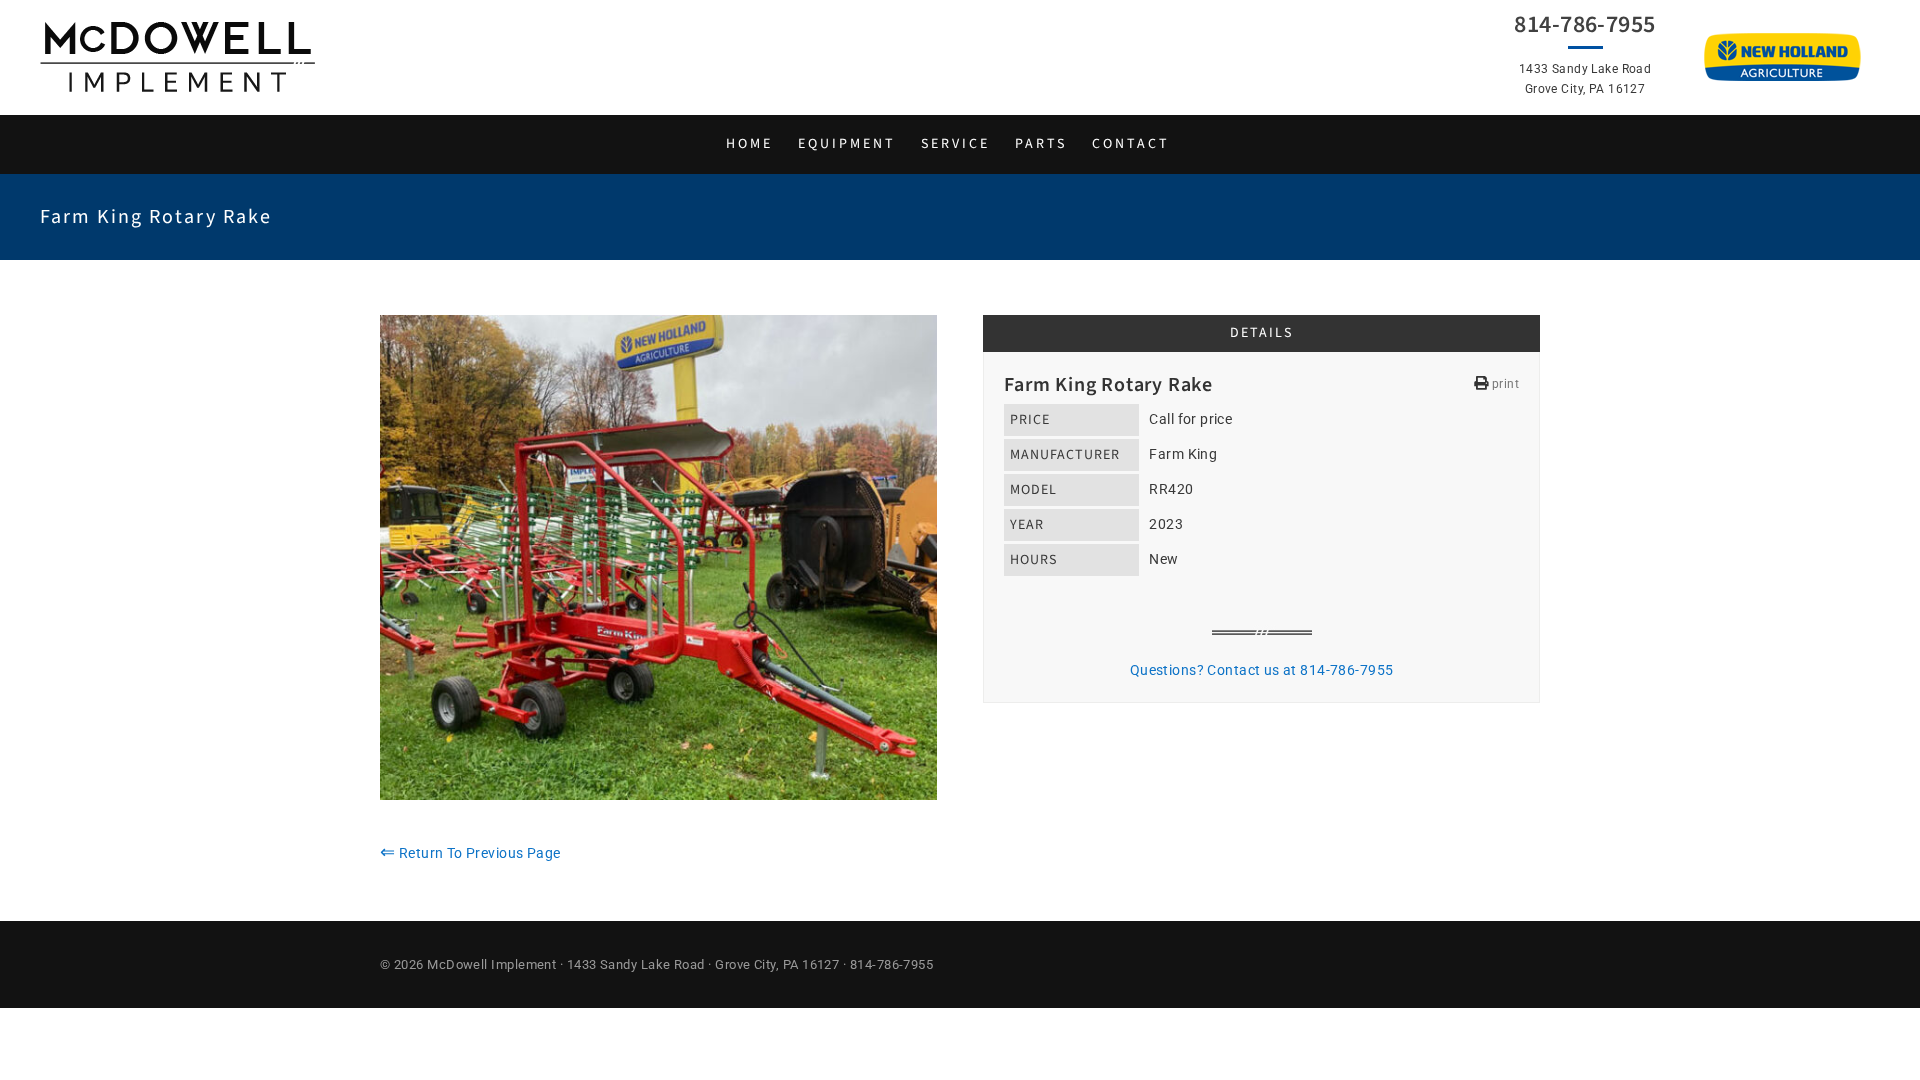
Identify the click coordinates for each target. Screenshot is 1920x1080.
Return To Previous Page (470, 853)
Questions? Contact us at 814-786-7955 (1262, 670)
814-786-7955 (1584, 25)
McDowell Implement (491, 964)
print (1503, 384)
